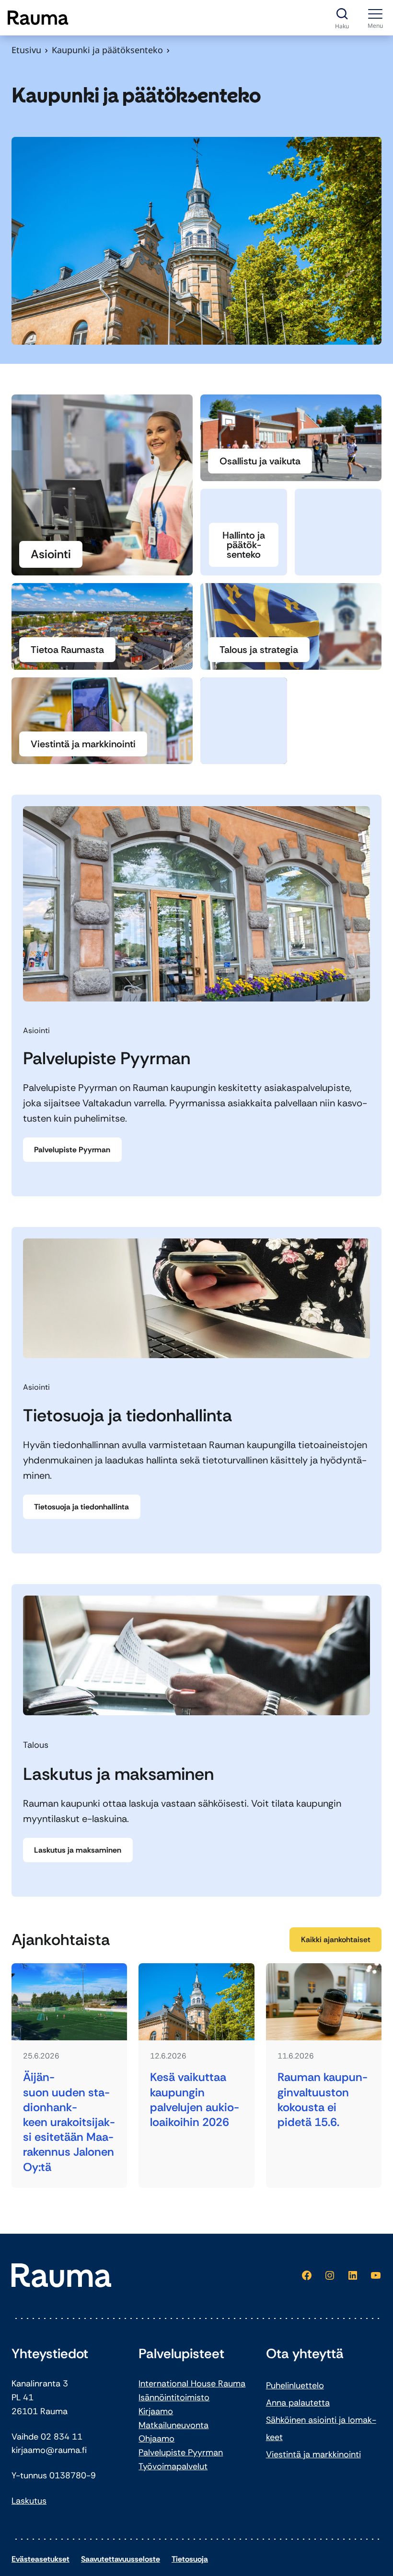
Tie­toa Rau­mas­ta (67, 650)
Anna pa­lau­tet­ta (298, 2403)
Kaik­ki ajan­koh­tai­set (336, 1940)
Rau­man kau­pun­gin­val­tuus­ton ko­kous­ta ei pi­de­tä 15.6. (323, 2099)
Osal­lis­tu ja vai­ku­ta (260, 461)
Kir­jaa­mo (156, 2411)
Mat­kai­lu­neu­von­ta (173, 2425)
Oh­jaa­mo (156, 2439)
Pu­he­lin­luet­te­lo (295, 2385)
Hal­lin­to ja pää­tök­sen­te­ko (244, 545)
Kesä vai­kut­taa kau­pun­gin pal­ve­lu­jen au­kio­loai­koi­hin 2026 (195, 2099)
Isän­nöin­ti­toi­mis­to (174, 2397)
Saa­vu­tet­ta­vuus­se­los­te (121, 2559)
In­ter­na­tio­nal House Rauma (192, 2384)
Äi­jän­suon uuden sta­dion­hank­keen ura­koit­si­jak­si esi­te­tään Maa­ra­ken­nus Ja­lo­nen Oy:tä (69, 2122)
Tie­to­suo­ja (190, 2559)
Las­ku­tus (29, 2501)
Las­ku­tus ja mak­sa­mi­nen (78, 1850)
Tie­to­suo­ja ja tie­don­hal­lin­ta (81, 1507)
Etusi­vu (26, 50)
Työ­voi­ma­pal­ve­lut (173, 2466)
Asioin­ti (51, 554)
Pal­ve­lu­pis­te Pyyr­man (72, 1150)
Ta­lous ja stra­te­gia (259, 650)
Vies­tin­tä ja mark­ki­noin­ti (83, 744)
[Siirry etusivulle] (38, 18)
